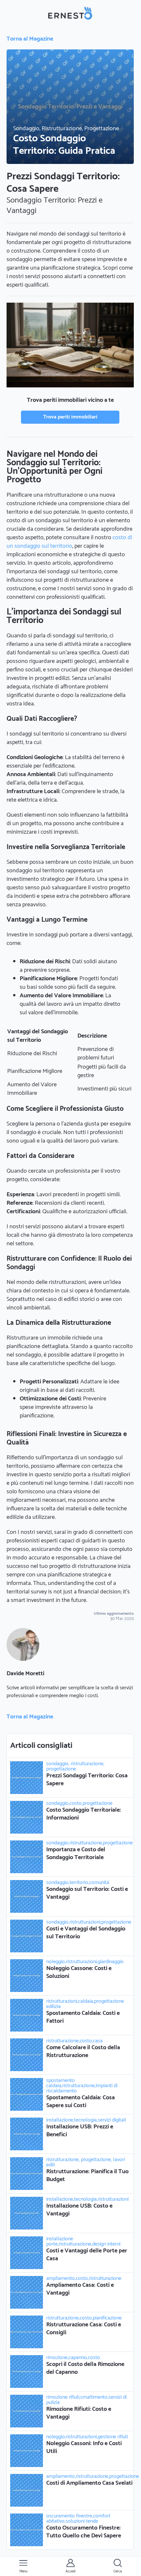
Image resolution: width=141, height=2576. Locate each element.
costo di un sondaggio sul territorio (69, 542)
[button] (23, 2566)
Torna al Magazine (30, 39)
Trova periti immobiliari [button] (70, 417)
